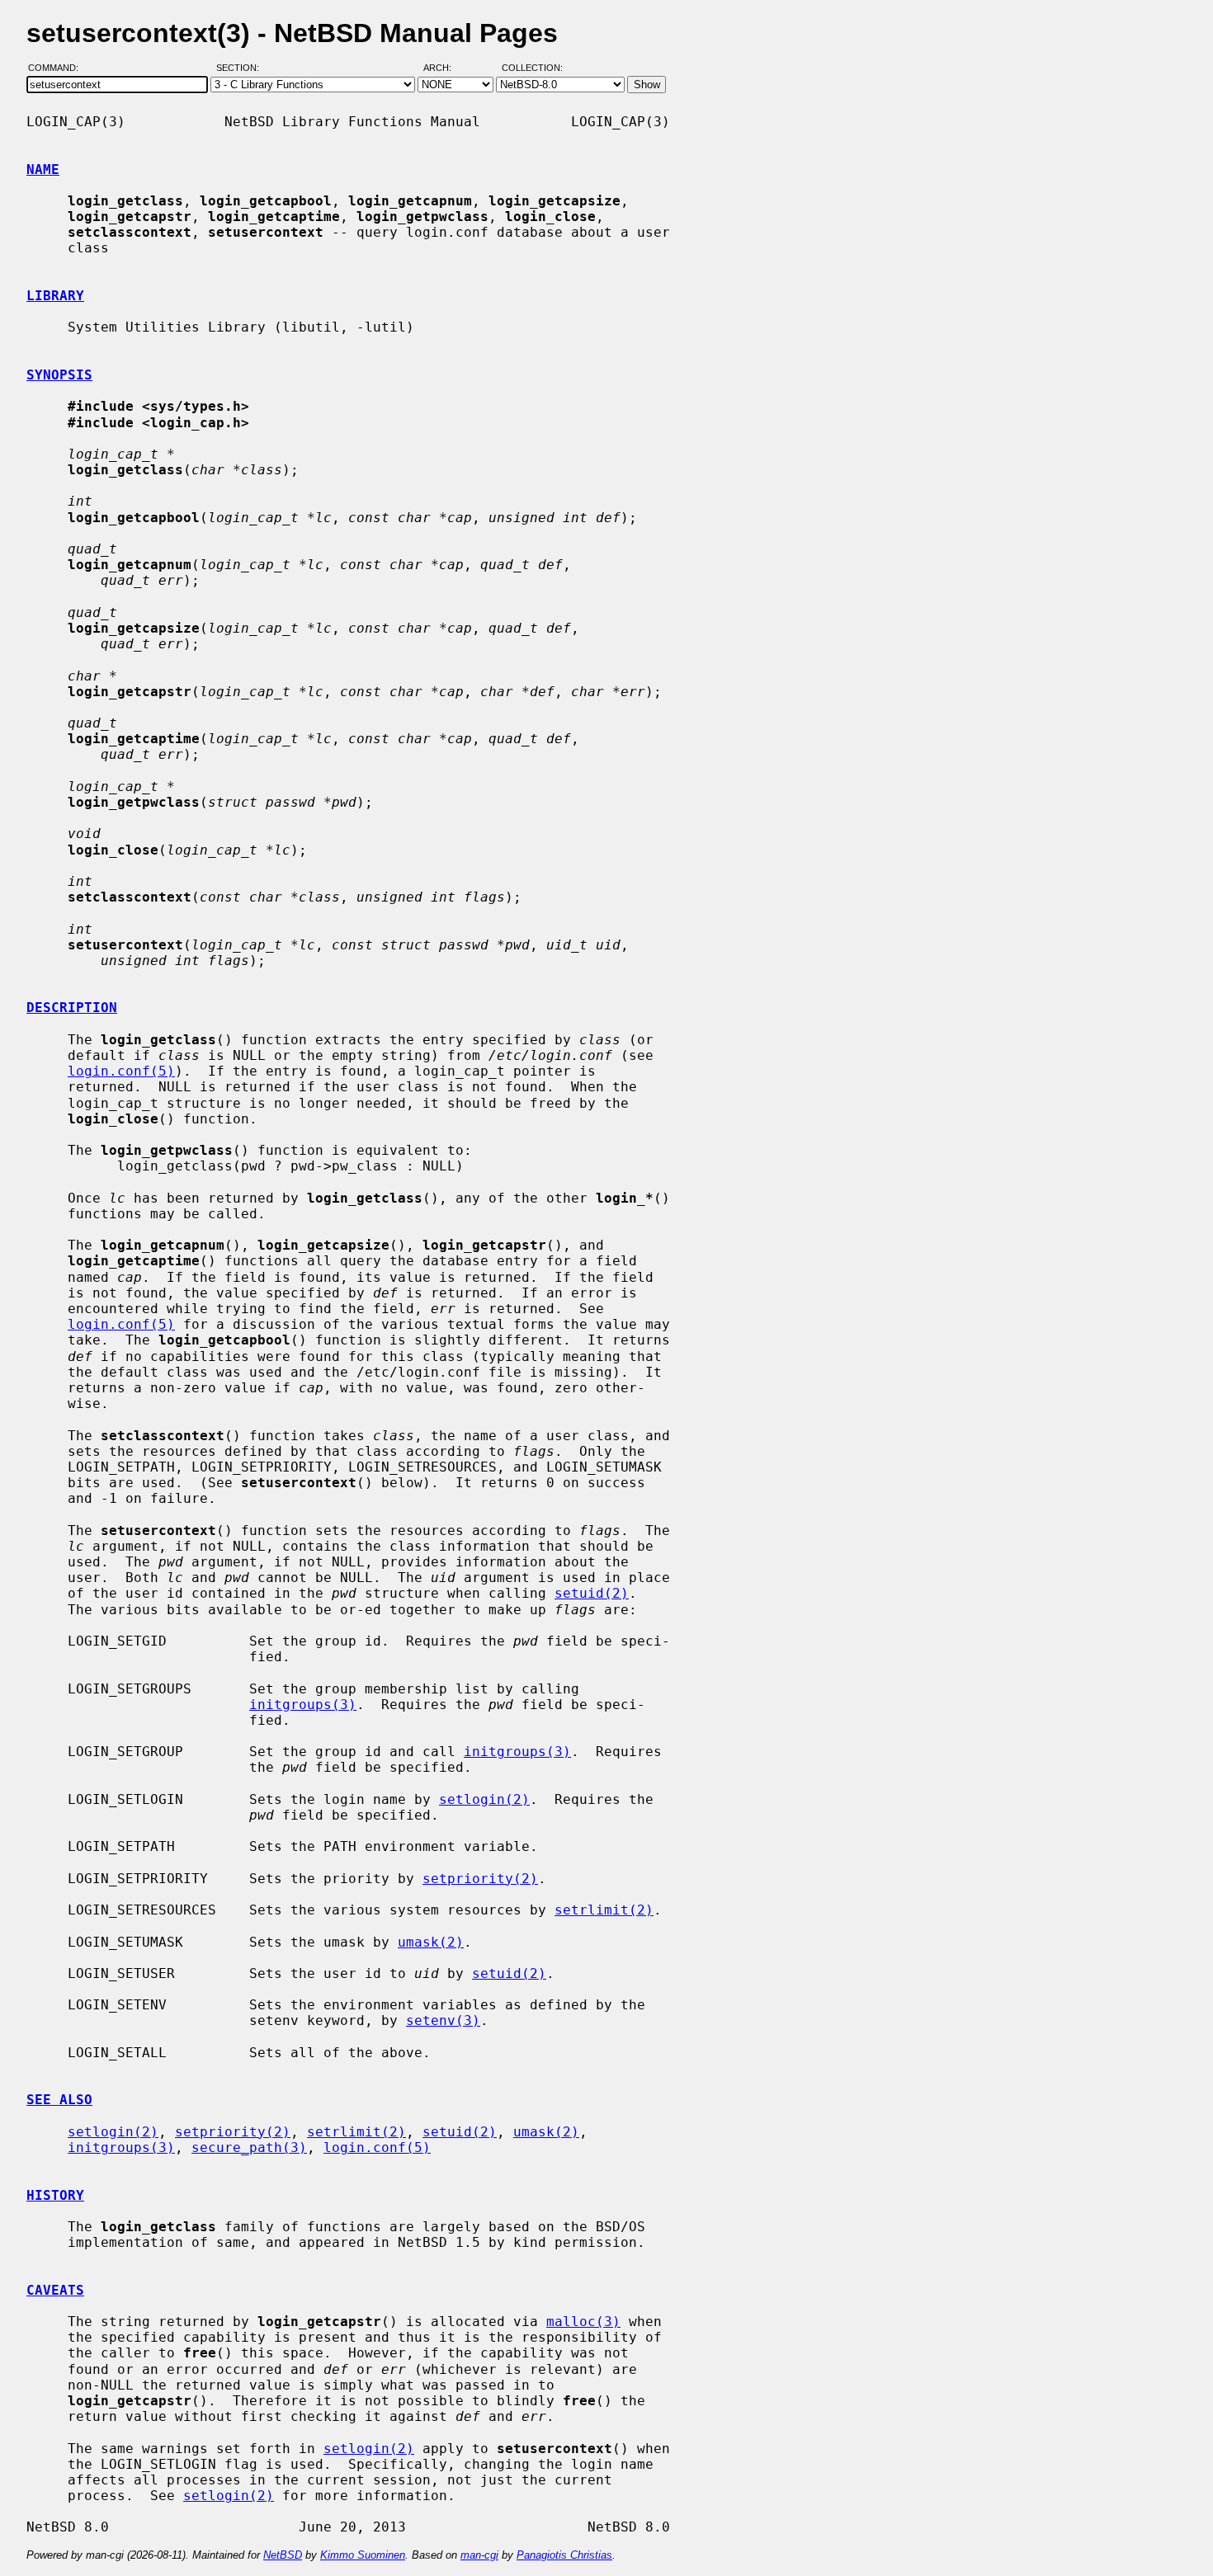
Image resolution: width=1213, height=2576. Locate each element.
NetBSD (283, 2555)
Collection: (532, 68)
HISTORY (55, 2195)
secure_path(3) (249, 2147)
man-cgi (479, 2555)
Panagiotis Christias (564, 2555)
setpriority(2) (480, 1879)
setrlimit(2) (604, 1910)
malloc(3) (583, 2322)
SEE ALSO (59, 2100)
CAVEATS (55, 2290)
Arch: (445, 68)
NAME (43, 170)
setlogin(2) (484, 1799)
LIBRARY (55, 296)
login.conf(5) (121, 1071)
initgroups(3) (303, 1705)
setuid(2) (592, 1593)
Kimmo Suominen (363, 2555)
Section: (241, 68)
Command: (58, 68)
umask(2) (431, 1942)
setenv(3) (443, 2020)
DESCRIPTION (72, 1008)
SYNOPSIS (59, 375)
